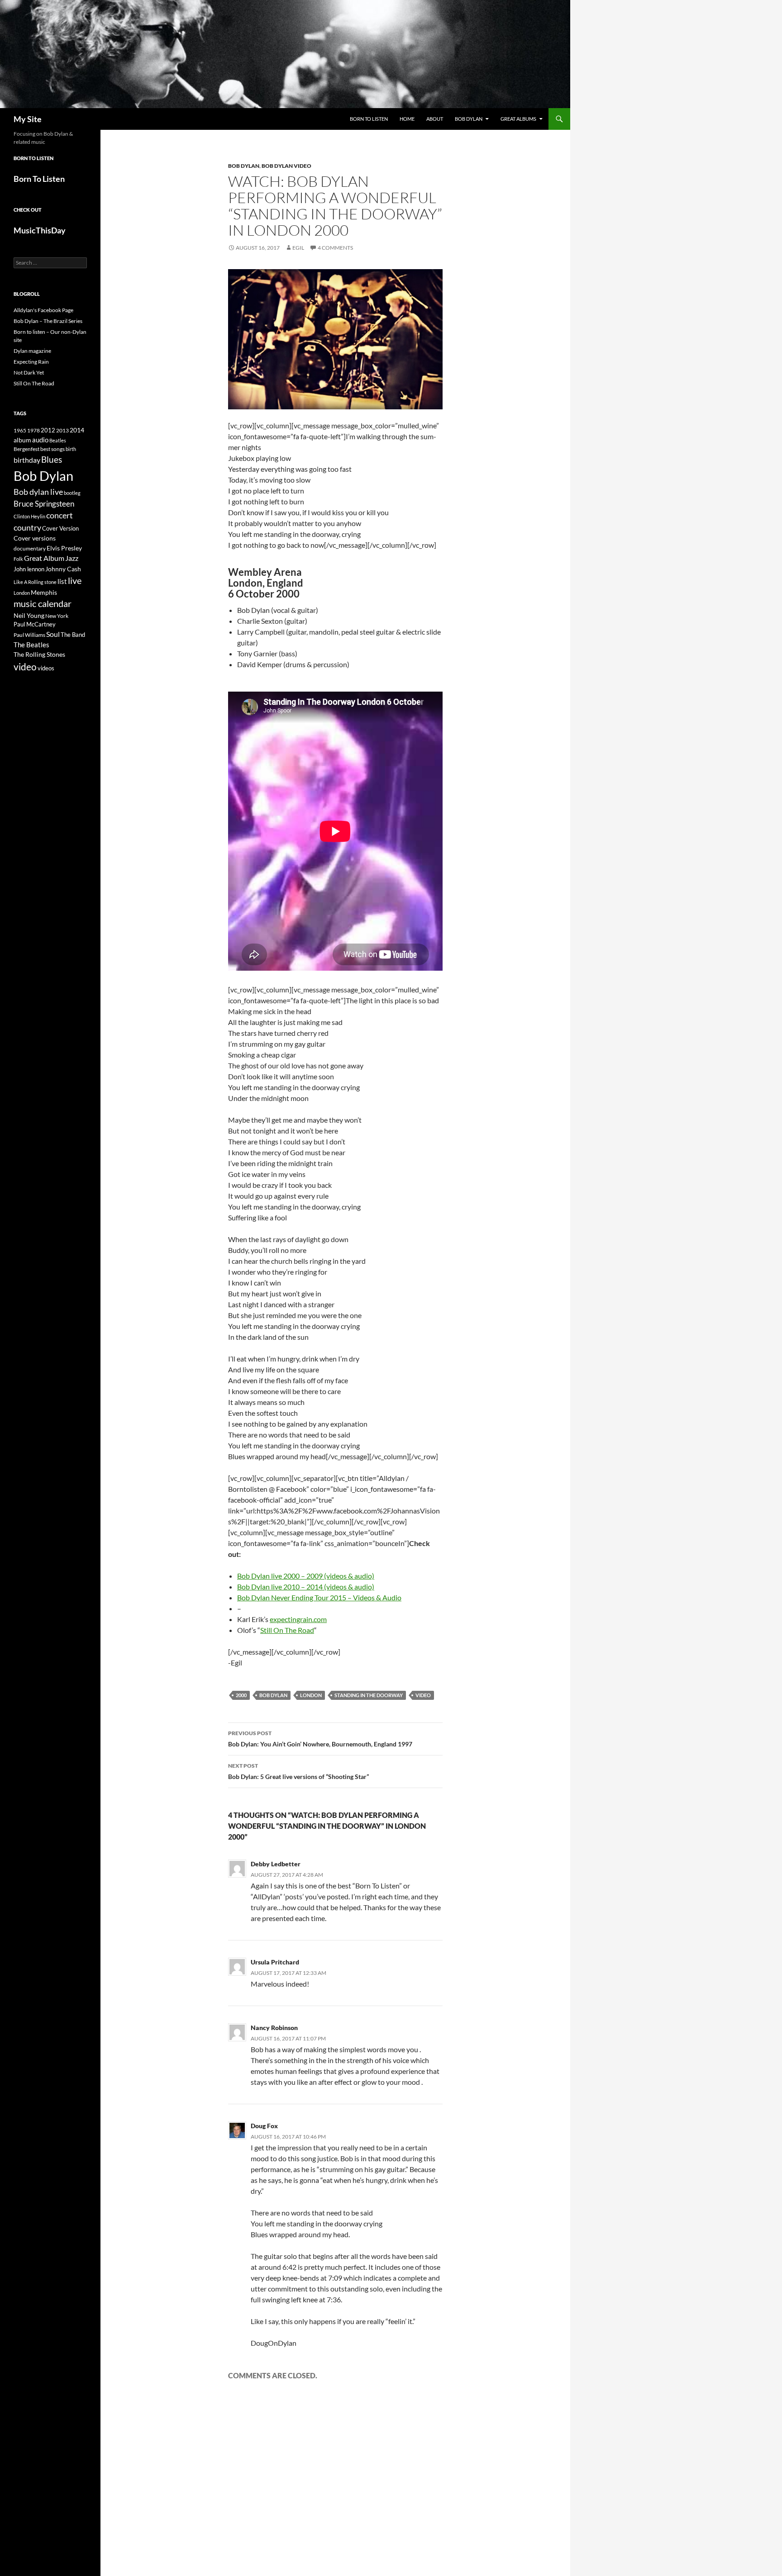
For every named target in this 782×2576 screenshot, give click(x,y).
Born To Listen (369, 119)
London (311, 1695)
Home (407, 119)
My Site (28, 119)
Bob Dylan (469, 119)
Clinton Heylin (29, 516)
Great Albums (518, 119)
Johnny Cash (63, 569)
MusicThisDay (40, 230)
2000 (241, 1695)
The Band (73, 635)
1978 (33, 430)
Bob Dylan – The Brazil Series (48, 321)
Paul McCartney (35, 624)
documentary (30, 548)
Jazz (72, 558)
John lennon (29, 569)
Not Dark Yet (29, 372)
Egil (298, 248)
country (27, 528)
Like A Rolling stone (35, 582)
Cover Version (60, 528)
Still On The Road (287, 1630)
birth (71, 449)
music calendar (43, 603)
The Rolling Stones (39, 654)
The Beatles (31, 645)
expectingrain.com (298, 1619)
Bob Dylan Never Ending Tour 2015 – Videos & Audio (319, 1597)
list (62, 581)
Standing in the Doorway (369, 1695)
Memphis (44, 592)
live (75, 580)
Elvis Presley (64, 548)
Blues (52, 460)
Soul (53, 634)
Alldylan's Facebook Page (43, 310)
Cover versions (35, 538)
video (423, 1695)
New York (57, 616)
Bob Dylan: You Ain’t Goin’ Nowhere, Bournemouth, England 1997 (320, 1739)
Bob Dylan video (286, 166)
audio (40, 440)
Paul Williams (29, 635)
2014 (77, 430)
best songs (52, 449)
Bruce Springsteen (44, 504)
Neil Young (29, 615)
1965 (20, 430)
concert (60, 515)
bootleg (72, 493)
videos (46, 668)
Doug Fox (264, 2126)
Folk (18, 559)
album (22, 440)
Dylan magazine (32, 351)
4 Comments (335, 248)
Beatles (58, 440)
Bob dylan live (38, 492)
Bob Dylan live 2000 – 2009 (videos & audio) (306, 1576)
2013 (62, 430)
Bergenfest (26, 449)
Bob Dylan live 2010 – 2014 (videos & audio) (306, 1587)
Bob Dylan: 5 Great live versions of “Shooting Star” (298, 1771)
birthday (27, 460)
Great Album (44, 558)
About (435, 119)
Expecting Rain (31, 362)
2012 (48, 430)
